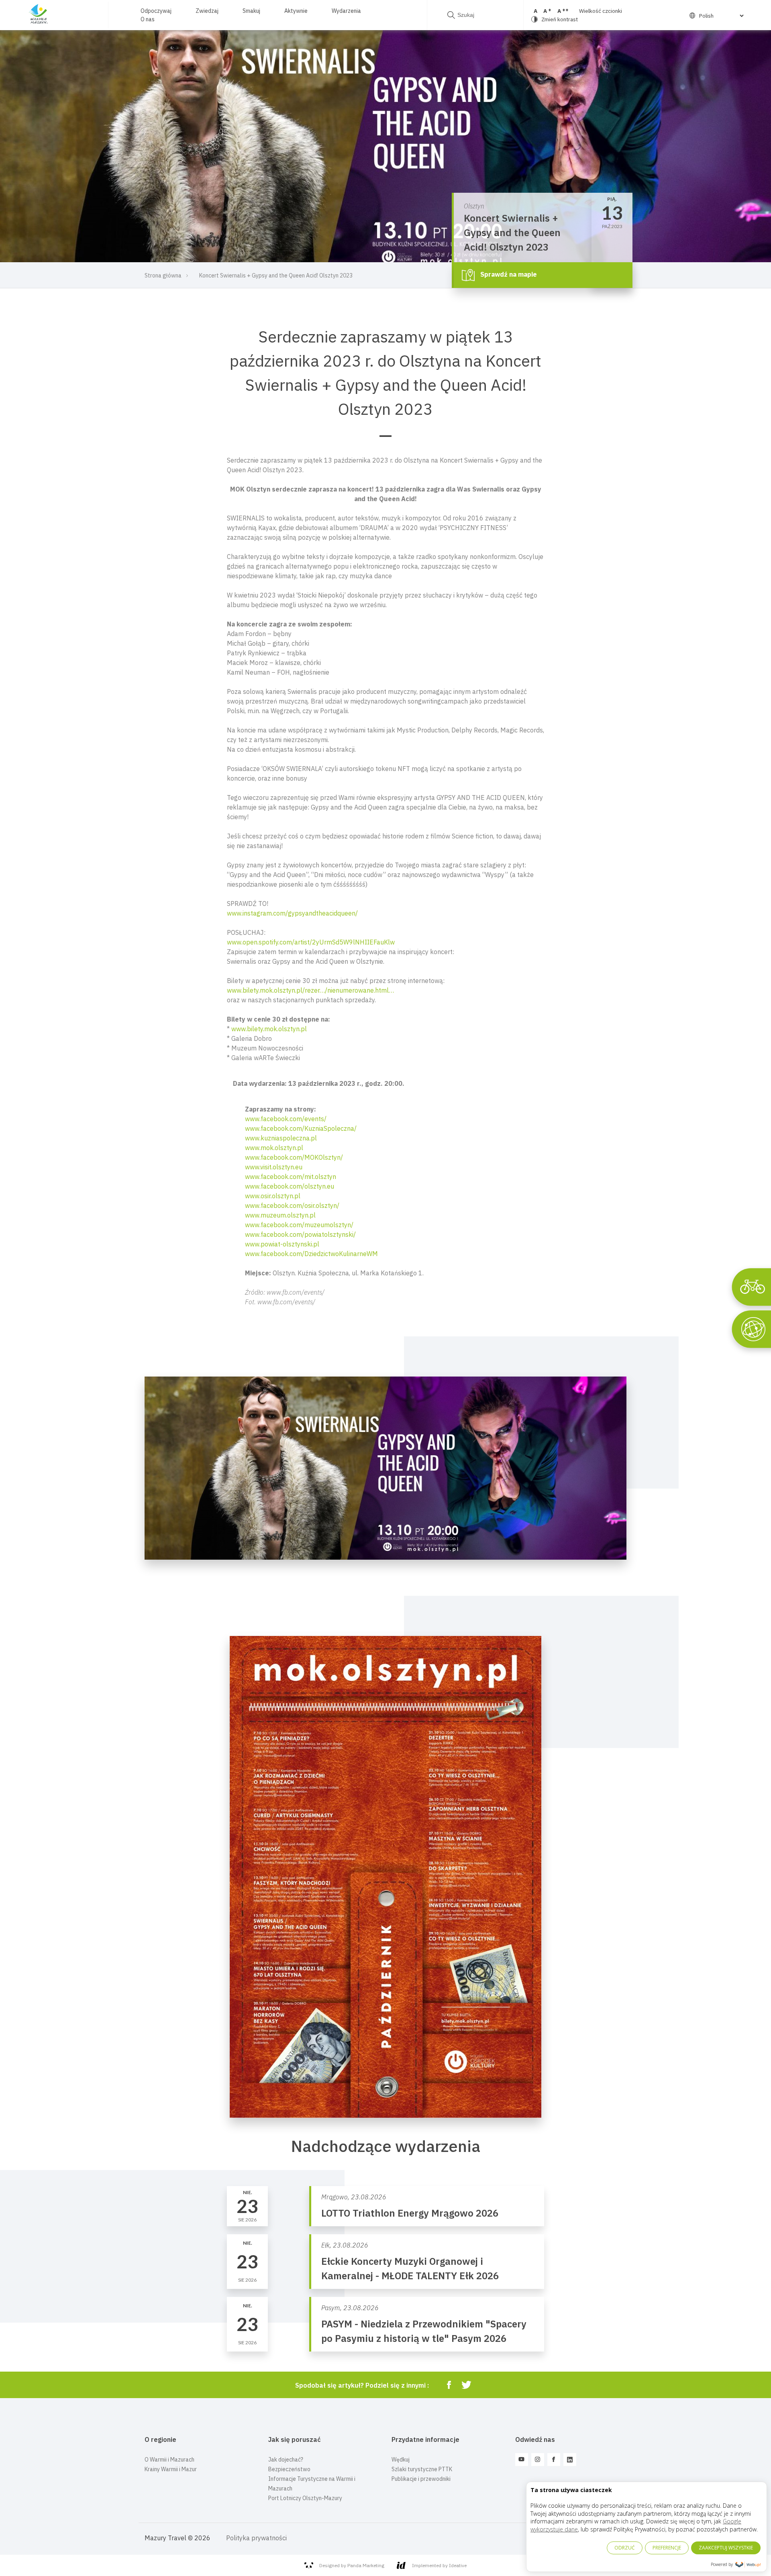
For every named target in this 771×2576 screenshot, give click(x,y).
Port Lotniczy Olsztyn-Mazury (305, 2498)
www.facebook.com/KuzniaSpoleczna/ (301, 1128)
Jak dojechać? (286, 2460)
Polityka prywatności (256, 2538)
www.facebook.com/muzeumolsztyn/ (299, 1225)
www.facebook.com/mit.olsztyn (291, 1177)
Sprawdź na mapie (508, 274)
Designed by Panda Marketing (352, 2565)
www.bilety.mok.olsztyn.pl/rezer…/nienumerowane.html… (310, 990)
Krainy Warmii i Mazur (171, 2469)
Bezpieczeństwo (289, 2469)
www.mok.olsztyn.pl (274, 1148)
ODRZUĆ (625, 2548)
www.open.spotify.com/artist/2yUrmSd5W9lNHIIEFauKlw (311, 942)
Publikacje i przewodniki (421, 2479)
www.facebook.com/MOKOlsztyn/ (294, 1157)
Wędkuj (401, 2460)
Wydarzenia (346, 11)
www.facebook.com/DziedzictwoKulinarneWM (311, 1254)
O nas (148, 19)
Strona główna (163, 275)
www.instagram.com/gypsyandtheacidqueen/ (292, 913)
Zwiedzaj (207, 11)
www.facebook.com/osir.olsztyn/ (292, 1205)
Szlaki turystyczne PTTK (422, 2469)
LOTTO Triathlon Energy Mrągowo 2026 (410, 2213)
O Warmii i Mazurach (169, 2460)
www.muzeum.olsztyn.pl (280, 1215)
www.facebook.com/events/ (286, 1119)
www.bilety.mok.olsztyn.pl (269, 1029)
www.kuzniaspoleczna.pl (281, 1138)
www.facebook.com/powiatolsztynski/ (300, 1234)
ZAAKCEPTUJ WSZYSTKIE (726, 2548)
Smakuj (251, 11)
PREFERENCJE (667, 2548)
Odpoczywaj (156, 11)
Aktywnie (296, 11)
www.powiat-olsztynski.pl (282, 1244)
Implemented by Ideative (439, 2565)
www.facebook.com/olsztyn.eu (290, 1186)
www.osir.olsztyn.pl (273, 1196)
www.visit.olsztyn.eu (274, 1167)
